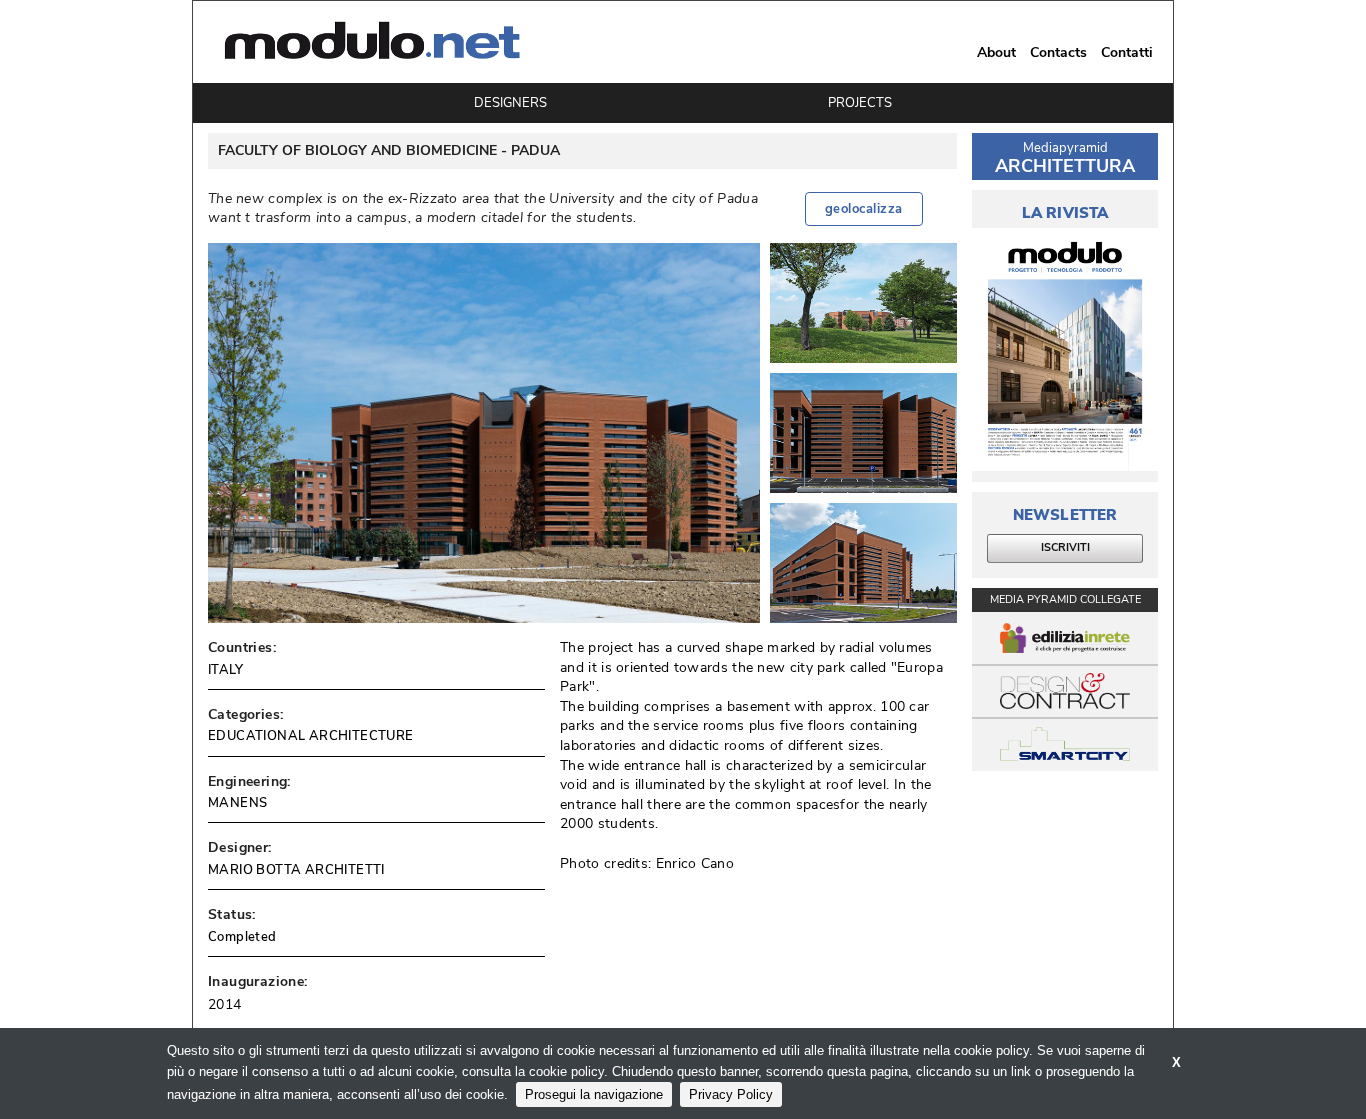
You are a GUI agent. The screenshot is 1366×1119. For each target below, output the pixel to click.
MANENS (237, 803)
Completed (242, 937)
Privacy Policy (731, 1094)
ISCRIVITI (1065, 547)
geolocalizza (864, 209)
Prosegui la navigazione (594, 1094)
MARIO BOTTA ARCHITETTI (296, 870)
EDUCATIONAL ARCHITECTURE (311, 736)
